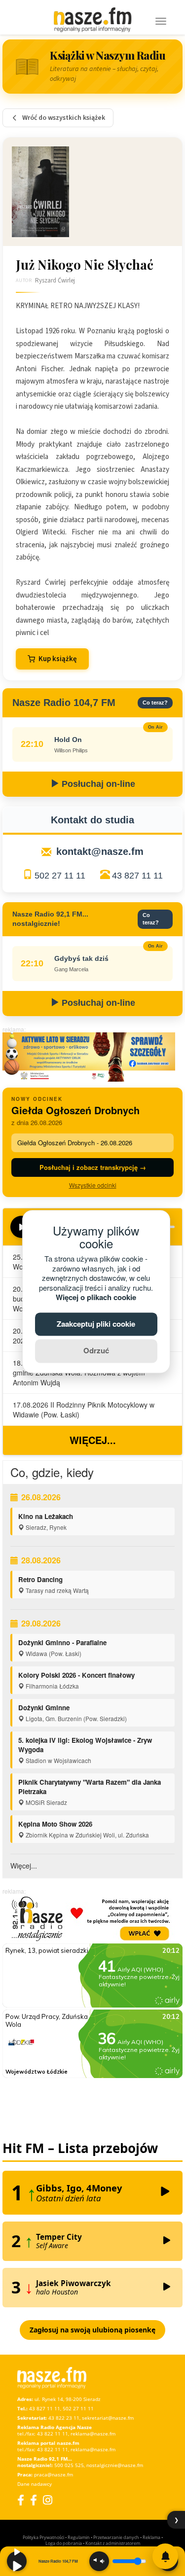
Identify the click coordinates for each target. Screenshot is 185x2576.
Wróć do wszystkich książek (64, 118)
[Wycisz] (99, 2561)
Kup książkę (58, 659)
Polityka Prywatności (43, 2537)
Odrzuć (96, 1351)
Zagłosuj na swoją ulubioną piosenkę (92, 2330)
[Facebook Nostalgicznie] (34, 2500)
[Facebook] (21, 2500)
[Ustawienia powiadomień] (165, 2556)
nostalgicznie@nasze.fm (115, 2465)
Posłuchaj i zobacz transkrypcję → (93, 1167)
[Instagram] (48, 2500)
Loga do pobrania (64, 2543)
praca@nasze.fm (54, 2474)
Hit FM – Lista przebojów (80, 2148)
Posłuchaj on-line (97, 784)
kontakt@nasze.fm (100, 851)
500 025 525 (69, 2465)
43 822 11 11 (53, 2434)
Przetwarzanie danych (116, 2537)
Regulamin (79, 2537)
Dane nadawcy (35, 2484)
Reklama (151, 2537)
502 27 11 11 (60, 876)
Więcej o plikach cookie (96, 1298)
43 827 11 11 (137, 876)
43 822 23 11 (64, 2418)
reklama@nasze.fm (93, 2434)
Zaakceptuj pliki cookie (96, 1324)
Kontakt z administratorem (113, 2543)
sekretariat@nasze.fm (108, 2418)
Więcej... (93, 1440)
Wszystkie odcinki (93, 1185)
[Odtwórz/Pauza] (17, 2561)
